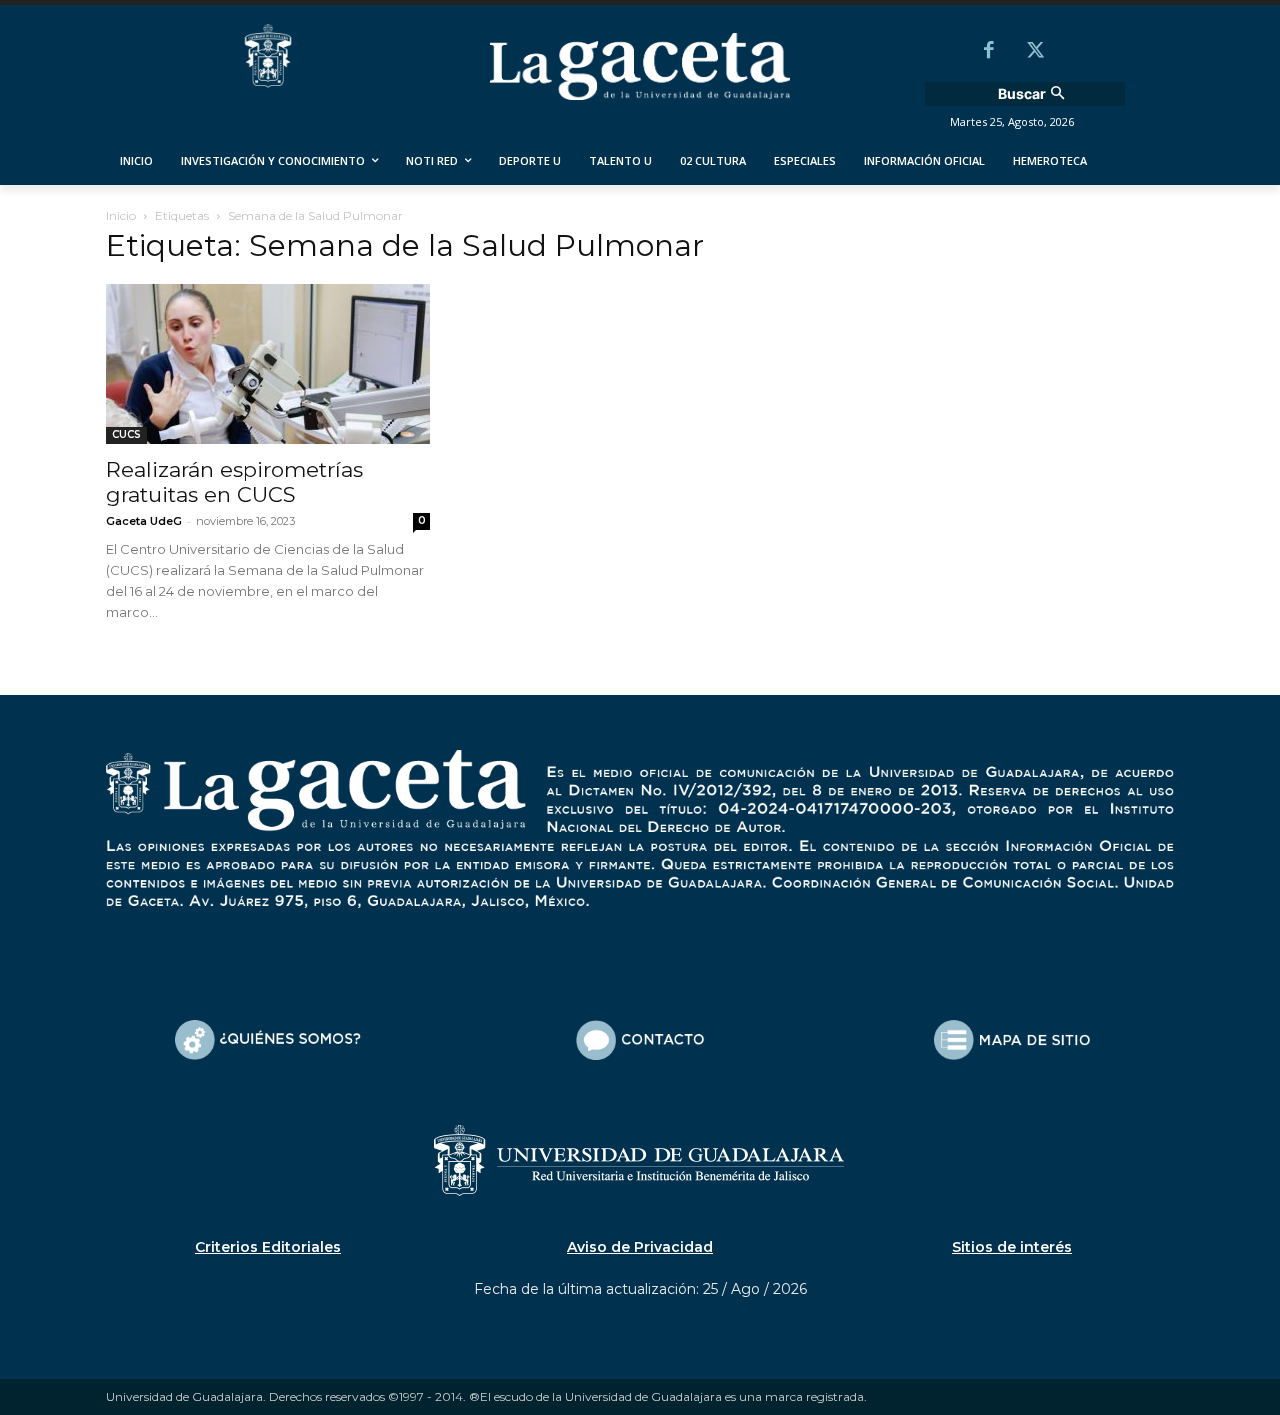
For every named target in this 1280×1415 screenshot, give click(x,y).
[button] (1034, 94)
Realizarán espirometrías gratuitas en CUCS (234, 482)
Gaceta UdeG (144, 521)
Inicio (121, 215)
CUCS (126, 434)
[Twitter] (1035, 52)
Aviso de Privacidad (640, 1247)
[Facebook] (989, 52)
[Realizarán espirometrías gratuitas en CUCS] (268, 364)
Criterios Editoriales (268, 1247)
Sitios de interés (1012, 1247)
